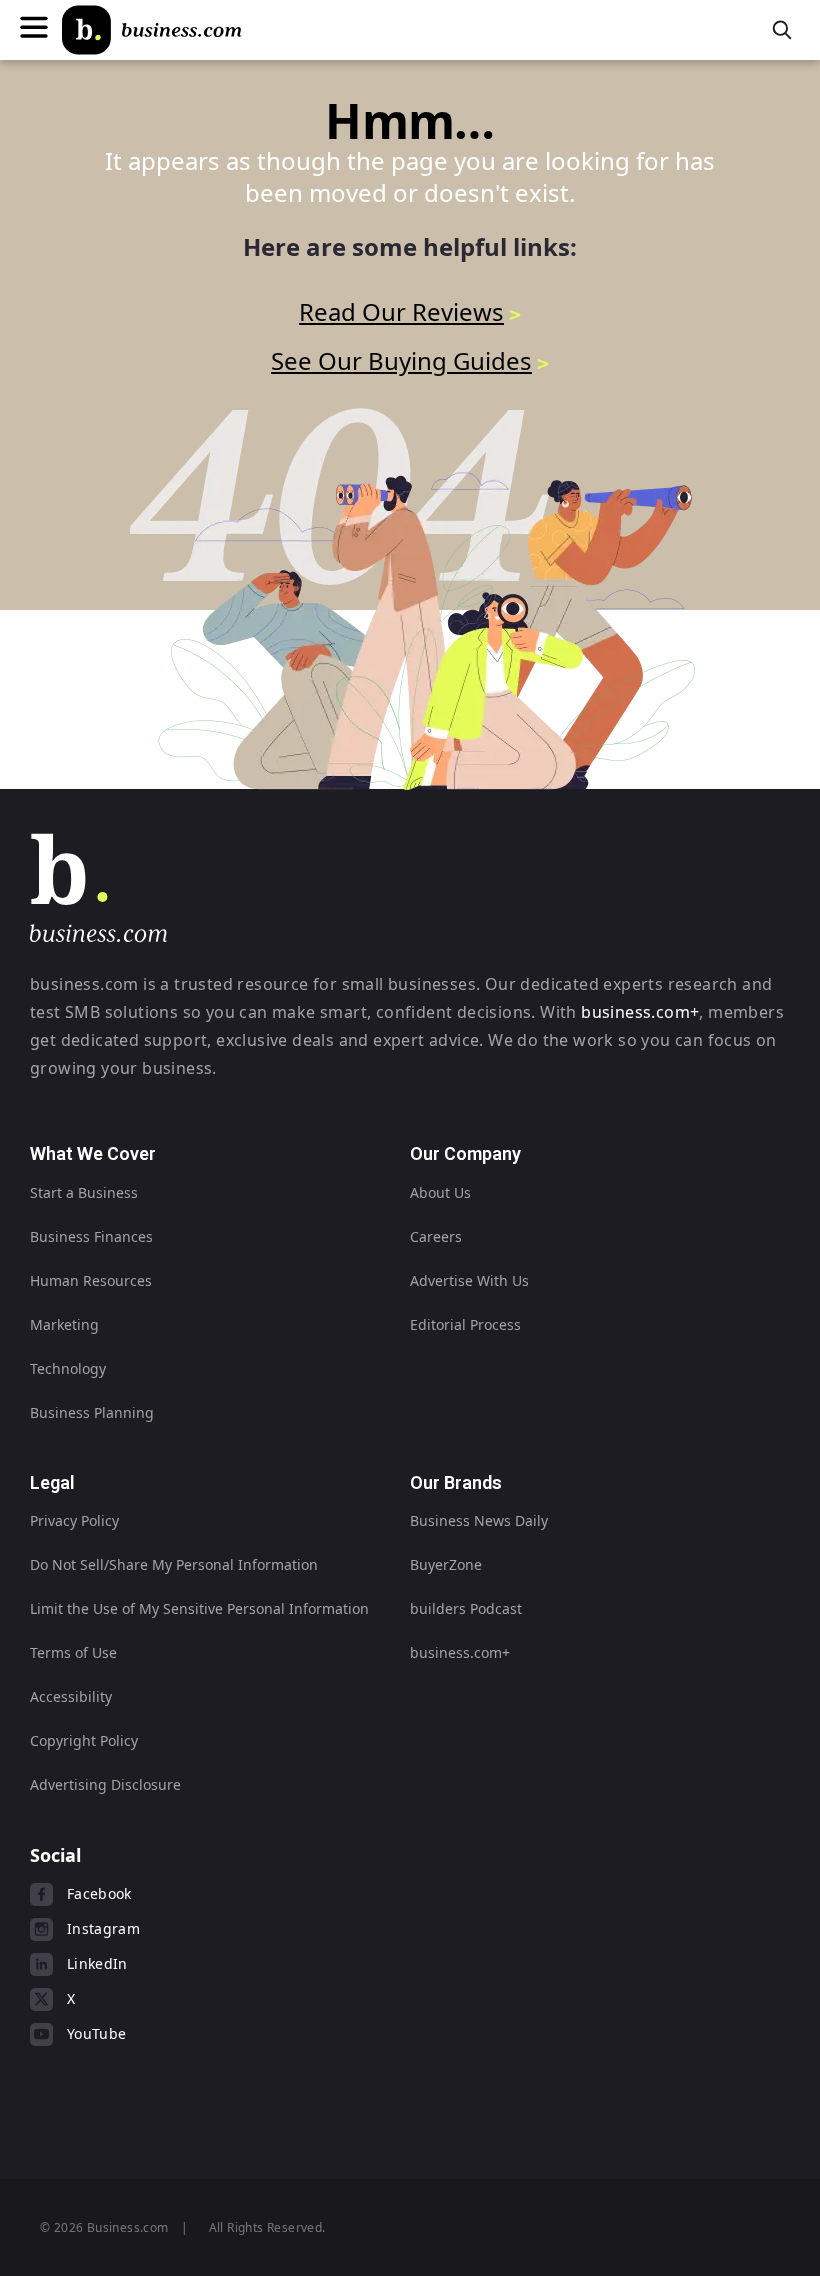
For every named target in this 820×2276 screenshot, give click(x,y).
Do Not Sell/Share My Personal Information (174, 1564)
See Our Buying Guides (401, 360)
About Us (440, 1192)
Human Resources (91, 1280)
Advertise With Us (469, 1280)
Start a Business (84, 1192)
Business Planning (92, 1412)
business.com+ (640, 1012)
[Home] (152, 30)
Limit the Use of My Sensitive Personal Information (199, 1608)
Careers (436, 1236)
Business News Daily (479, 1520)
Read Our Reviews (401, 311)
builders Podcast (466, 1608)
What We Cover (93, 1153)
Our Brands (456, 1482)
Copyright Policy (84, 1740)
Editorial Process (465, 1324)
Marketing (64, 1324)
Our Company (465, 1153)
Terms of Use (73, 1652)
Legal (52, 1482)
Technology (68, 1368)
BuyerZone (446, 1564)
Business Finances (91, 1236)
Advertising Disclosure (105, 1784)
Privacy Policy (74, 1520)
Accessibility (71, 1696)
